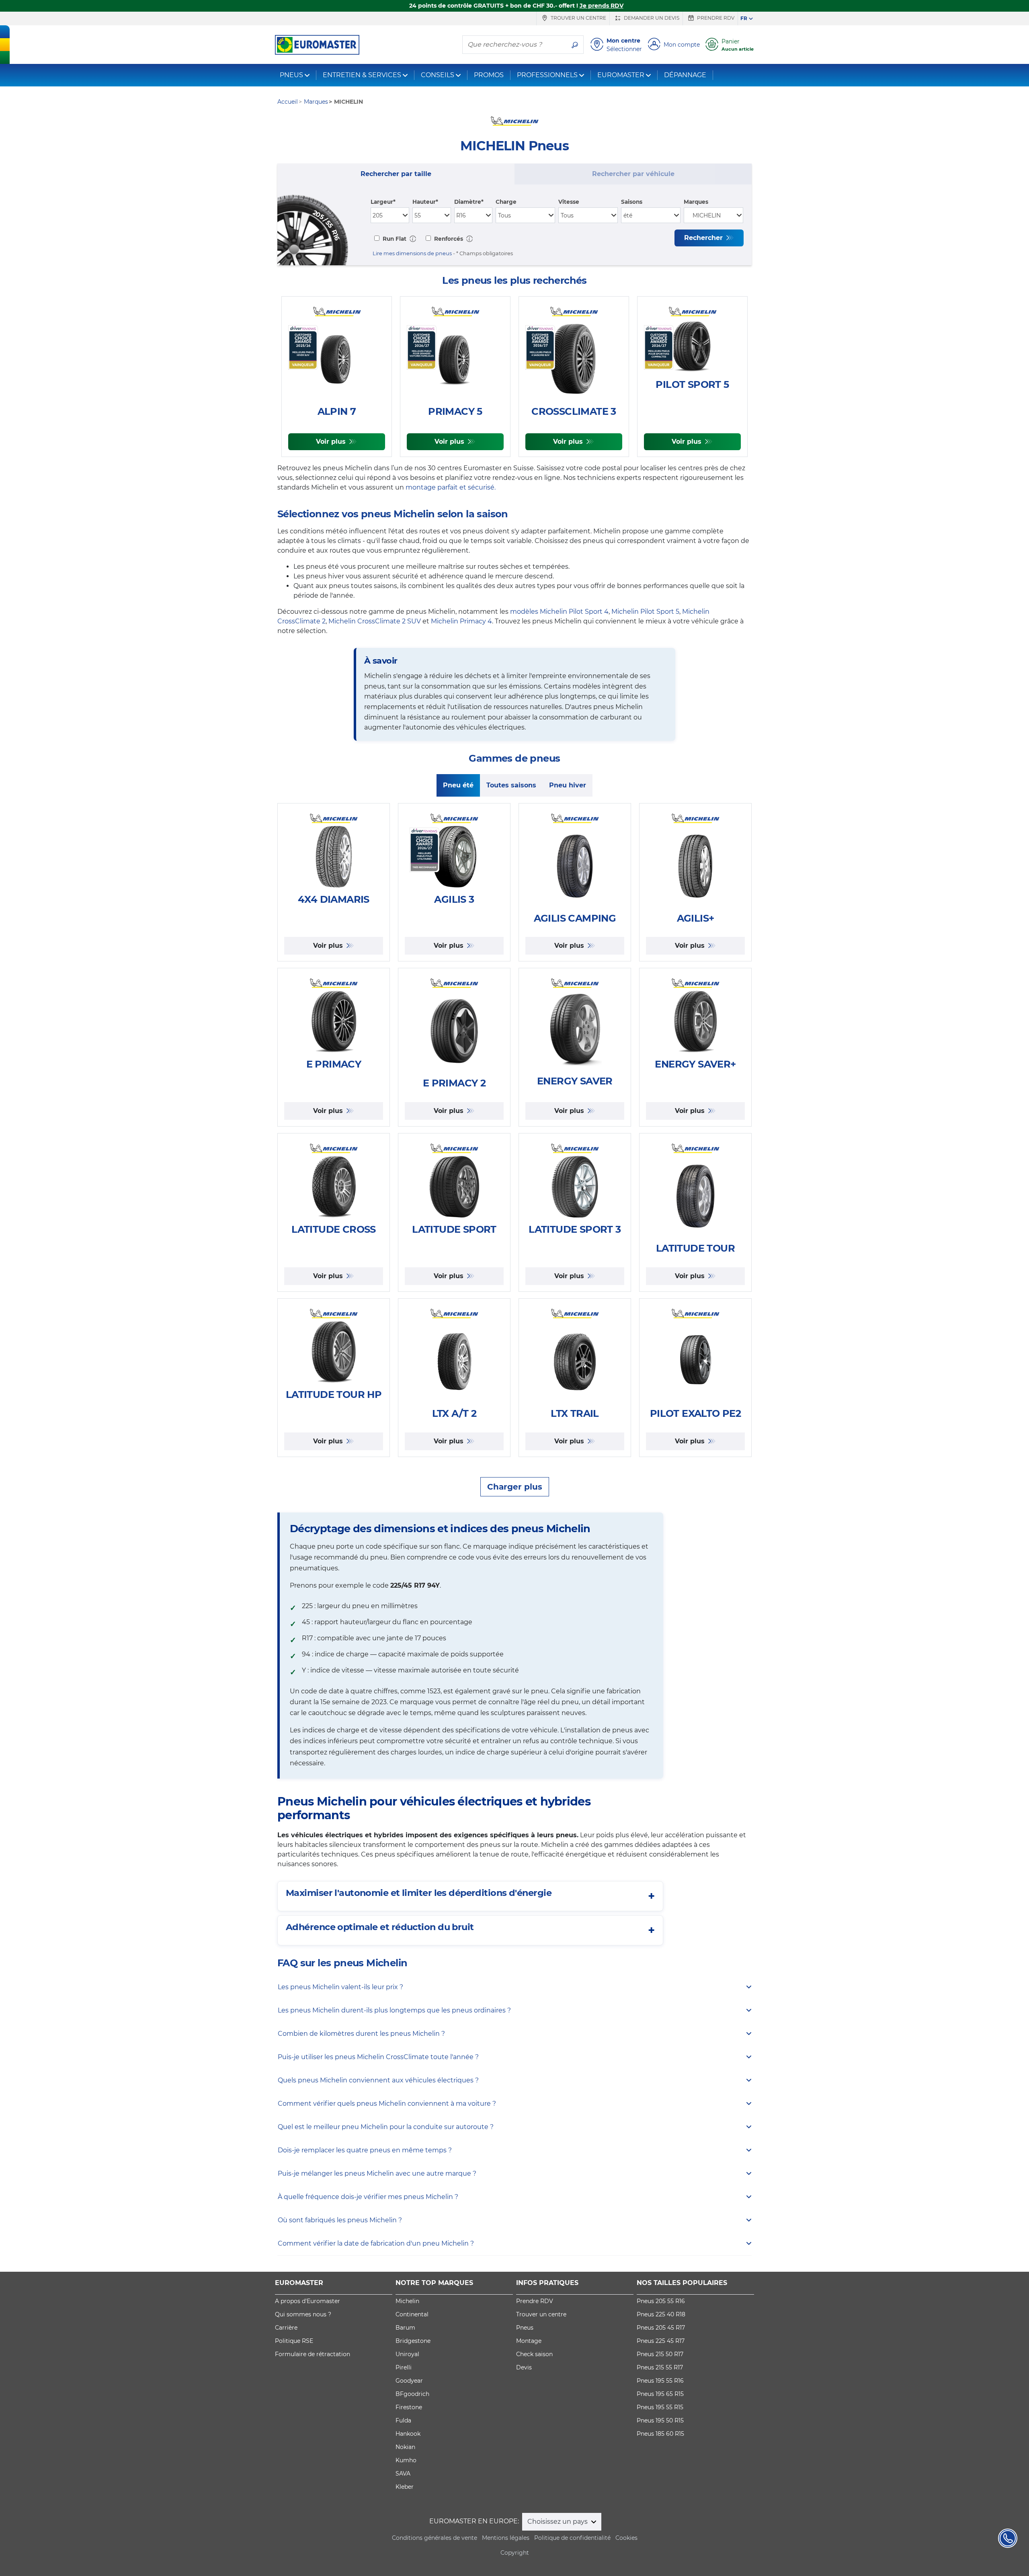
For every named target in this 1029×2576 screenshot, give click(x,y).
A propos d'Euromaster (307, 2301)
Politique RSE (294, 2341)
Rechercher (704, 238)
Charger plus (515, 1487)
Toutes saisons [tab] (511, 785)
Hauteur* (425, 202)
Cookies (626, 2538)
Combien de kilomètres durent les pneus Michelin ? (361, 2034)
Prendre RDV (715, 18)
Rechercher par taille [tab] (396, 174)
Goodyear (409, 2381)
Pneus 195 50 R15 (660, 2420)
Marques (696, 202)
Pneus (525, 2328)
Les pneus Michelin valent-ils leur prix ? (340, 1987)
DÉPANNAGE (685, 75)
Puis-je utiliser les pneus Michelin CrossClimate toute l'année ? (378, 2057)
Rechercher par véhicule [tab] (633, 174)
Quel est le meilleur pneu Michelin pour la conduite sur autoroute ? (386, 2127)
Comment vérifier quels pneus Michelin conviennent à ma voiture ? (387, 2104)
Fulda (403, 2420)
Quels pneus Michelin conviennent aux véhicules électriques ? (378, 2080)
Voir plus (332, 442)
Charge (506, 202)
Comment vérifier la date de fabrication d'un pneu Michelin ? (376, 2243)
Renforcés (448, 239)
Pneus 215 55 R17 (660, 2367)
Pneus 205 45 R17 (661, 2328)
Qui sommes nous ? (303, 2314)
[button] (413, 239)
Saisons (632, 202)
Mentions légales (506, 2538)
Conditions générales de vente (435, 2538)
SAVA (403, 2474)
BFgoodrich (412, 2394)
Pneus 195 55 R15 (660, 2407)
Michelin (407, 2301)
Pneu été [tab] (458, 785)
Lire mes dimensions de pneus (412, 253)
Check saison (534, 2354)
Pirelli (404, 2367)
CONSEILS (438, 75)
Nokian (405, 2447)
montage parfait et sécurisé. (451, 487)
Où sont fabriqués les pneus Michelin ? (340, 2220)
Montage (529, 2341)
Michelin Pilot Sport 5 (645, 612)
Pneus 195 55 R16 (660, 2381)
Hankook (408, 2434)
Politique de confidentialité (572, 2538)
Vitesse (569, 202)
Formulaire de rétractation (313, 2354)
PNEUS (291, 75)
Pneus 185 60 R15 (660, 2434)
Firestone (409, 2407)
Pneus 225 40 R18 (661, 2314)
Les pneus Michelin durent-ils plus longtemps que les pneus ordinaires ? (394, 2010)
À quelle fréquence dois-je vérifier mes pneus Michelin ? (368, 2197)
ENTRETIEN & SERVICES (362, 75)
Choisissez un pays (558, 2522)
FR (744, 18)
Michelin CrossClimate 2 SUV (375, 621)
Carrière (286, 2328)
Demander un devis (651, 18)
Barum (405, 2328)
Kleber (405, 2487)
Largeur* (383, 202)
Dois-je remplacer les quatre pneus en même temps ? (365, 2150)
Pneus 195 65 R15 (660, 2394)
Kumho (406, 2460)
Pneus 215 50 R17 (660, 2354)
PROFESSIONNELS (547, 75)
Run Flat (394, 239)
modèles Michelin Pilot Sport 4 (559, 612)
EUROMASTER (621, 75)
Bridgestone (413, 2341)
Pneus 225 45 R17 (661, 2341)
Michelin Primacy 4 (461, 621)
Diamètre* (469, 202)
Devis (524, 2367)
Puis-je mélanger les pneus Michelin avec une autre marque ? (377, 2173)
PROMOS (489, 75)
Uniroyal (407, 2354)
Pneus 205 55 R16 (661, 2301)
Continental (412, 2314)
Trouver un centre (578, 18)
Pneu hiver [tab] (568, 785)
